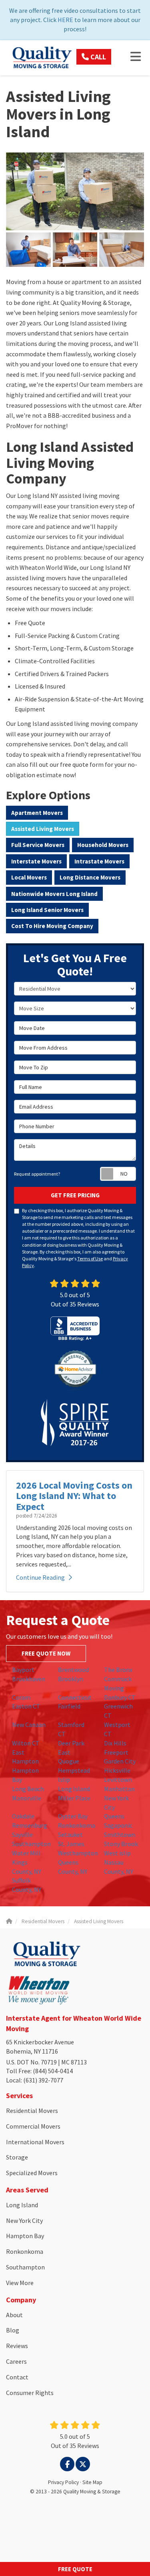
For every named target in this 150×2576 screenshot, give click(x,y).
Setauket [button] (70, 1834)
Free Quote (75, 2569)
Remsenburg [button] (30, 1825)
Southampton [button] (31, 1844)
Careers (16, 2361)
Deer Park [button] (71, 1743)
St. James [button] (71, 1844)
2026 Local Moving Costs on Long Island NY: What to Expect (74, 1496)
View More (20, 2283)
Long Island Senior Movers (47, 910)
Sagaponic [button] (118, 1825)
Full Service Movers (38, 845)
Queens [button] (114, 1816)
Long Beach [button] (28, 1789)
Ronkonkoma (25, 2251)
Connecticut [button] (75, 1697)
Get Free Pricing (75, 1195)
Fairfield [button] (69, 1706)
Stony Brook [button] (121, 1844)
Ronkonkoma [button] (77, 1825)
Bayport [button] (23, 1670)
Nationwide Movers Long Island (54, 894)
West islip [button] (117, 1853)
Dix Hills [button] (115, 1743)
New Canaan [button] (29, 1725)
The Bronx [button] (118, 1670)
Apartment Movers (37, 813)
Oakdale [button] (23, 1816)
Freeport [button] (116, 1752)
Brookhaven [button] (29, 1679)
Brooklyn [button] (71, 1679)
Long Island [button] (74, 1789)
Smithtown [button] (120, 1834)
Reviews (17, 2346)
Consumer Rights (30, 2393)
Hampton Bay (25, 2236)
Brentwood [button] (73, 1670)
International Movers (35, 2142)
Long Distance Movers (90, 877)
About (14, 2315)
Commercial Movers (33, 2126)
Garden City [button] (120, 1761)
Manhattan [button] (119, 1789)
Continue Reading (40, 1577)
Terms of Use (90, 1259)
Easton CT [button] (26, 1706)
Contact (17, 2377)
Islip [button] (64, 1780)
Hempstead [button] (74, 1770)
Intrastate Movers (99, 861)
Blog (13, 2330)
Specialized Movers (32, 2173)
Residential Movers (32, 2111)
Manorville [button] (27, 1798)
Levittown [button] (118, 1780)
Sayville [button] (22, 1834)
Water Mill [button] (26, 1853)
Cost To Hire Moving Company (52, 926)
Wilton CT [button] (26, 1743)
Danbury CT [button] (120, 1697)
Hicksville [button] (117, 1770)
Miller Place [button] (74, 1798)
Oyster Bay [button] (73, 1816)
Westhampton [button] (78, 1853)
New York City (24, 2220)
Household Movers (103, 845)
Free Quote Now (46, 1653)
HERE (65, 20)
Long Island (22, 2205)
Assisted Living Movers (43, 829)
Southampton (25, 2267)
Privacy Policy (63, 2482)
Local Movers (29, 877)
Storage (17, 2157)
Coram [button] (21, 1697)
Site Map (92, 2482)
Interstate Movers (36, 861)
